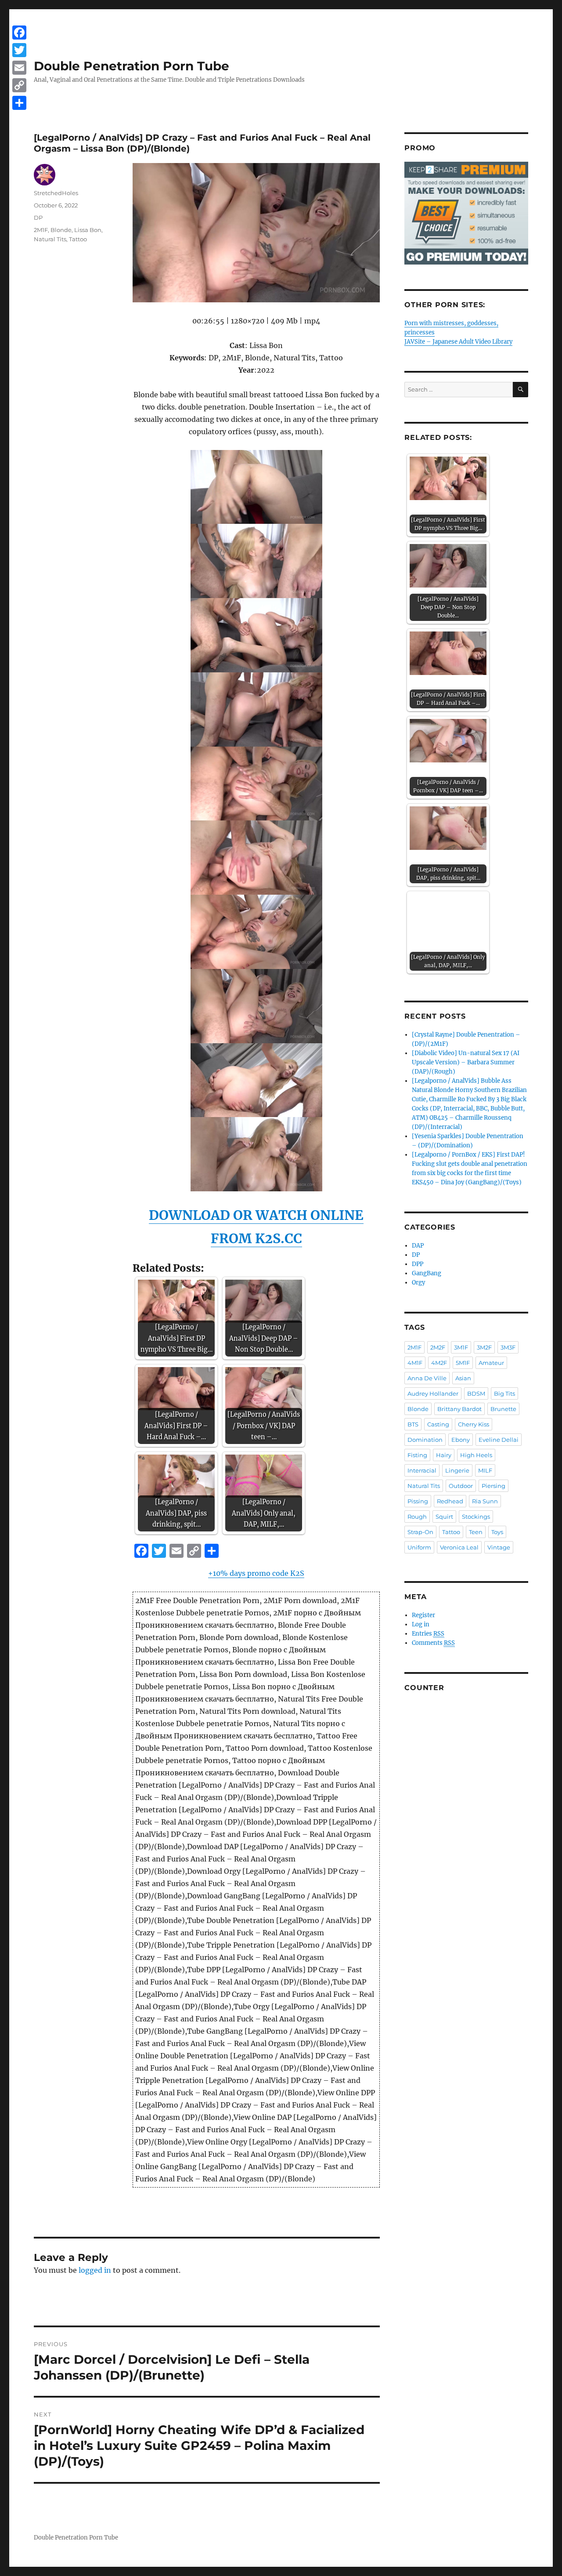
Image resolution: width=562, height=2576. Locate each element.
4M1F (415, 1363)
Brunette (503, 1409)
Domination (425, 1440)
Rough (417, 1517)
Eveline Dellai (499, 1440)
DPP (418, 1264)
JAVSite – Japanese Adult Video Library (458, 342)
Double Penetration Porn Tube (131, 66)
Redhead (450, 1501)
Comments (433, 1643)
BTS (413, 1424)
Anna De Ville (427, 1378)
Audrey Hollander (433, 1393)
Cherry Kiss (474, 1424)
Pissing (418, 1501)
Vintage (499, 1547)
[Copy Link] (19, 85)
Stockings (476, 1517)
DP (38, 218)
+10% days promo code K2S (256, 1573)
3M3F (508, 1347)
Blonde (61, 230)
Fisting (417, 1455)
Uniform (419, 1547)
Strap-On (420, 1532)
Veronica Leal (459, 1547)
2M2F (438, 1347)
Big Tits (504, 1393)
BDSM (476, 1393)
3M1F (461, 1347)
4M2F (439, 1363)
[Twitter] (19, 50)
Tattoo (78, 239)
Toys (497, 1532)
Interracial (422, 1470)
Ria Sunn (485, 1501)
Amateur (491, 1363)
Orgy (418, 1283)
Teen (476, 1532)
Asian (463, 1378)
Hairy (444, 1455)
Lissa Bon (88, 230)
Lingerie (457, 1470)
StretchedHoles (56, 193)
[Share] (19, 103)
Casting (438, 1424)
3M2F (484, 1347)
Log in (421, 1624)
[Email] (19, 68)
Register (423, 1615)
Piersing (494, 1486)
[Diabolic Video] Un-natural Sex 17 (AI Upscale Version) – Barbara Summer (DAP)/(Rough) (466, 1062)
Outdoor (461, 1486)
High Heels (476, 1455)
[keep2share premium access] (466, 213)
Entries (428, 1634)
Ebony (461, 1440)
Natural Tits (50, 239)
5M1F (463, 1363)
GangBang (427, 1273)
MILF (485, 1470)
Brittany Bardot (459, 1409)
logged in (95, 2270)
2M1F (41, 230)
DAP (418, 1246)
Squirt (444, 1517)
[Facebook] (19, 33)
